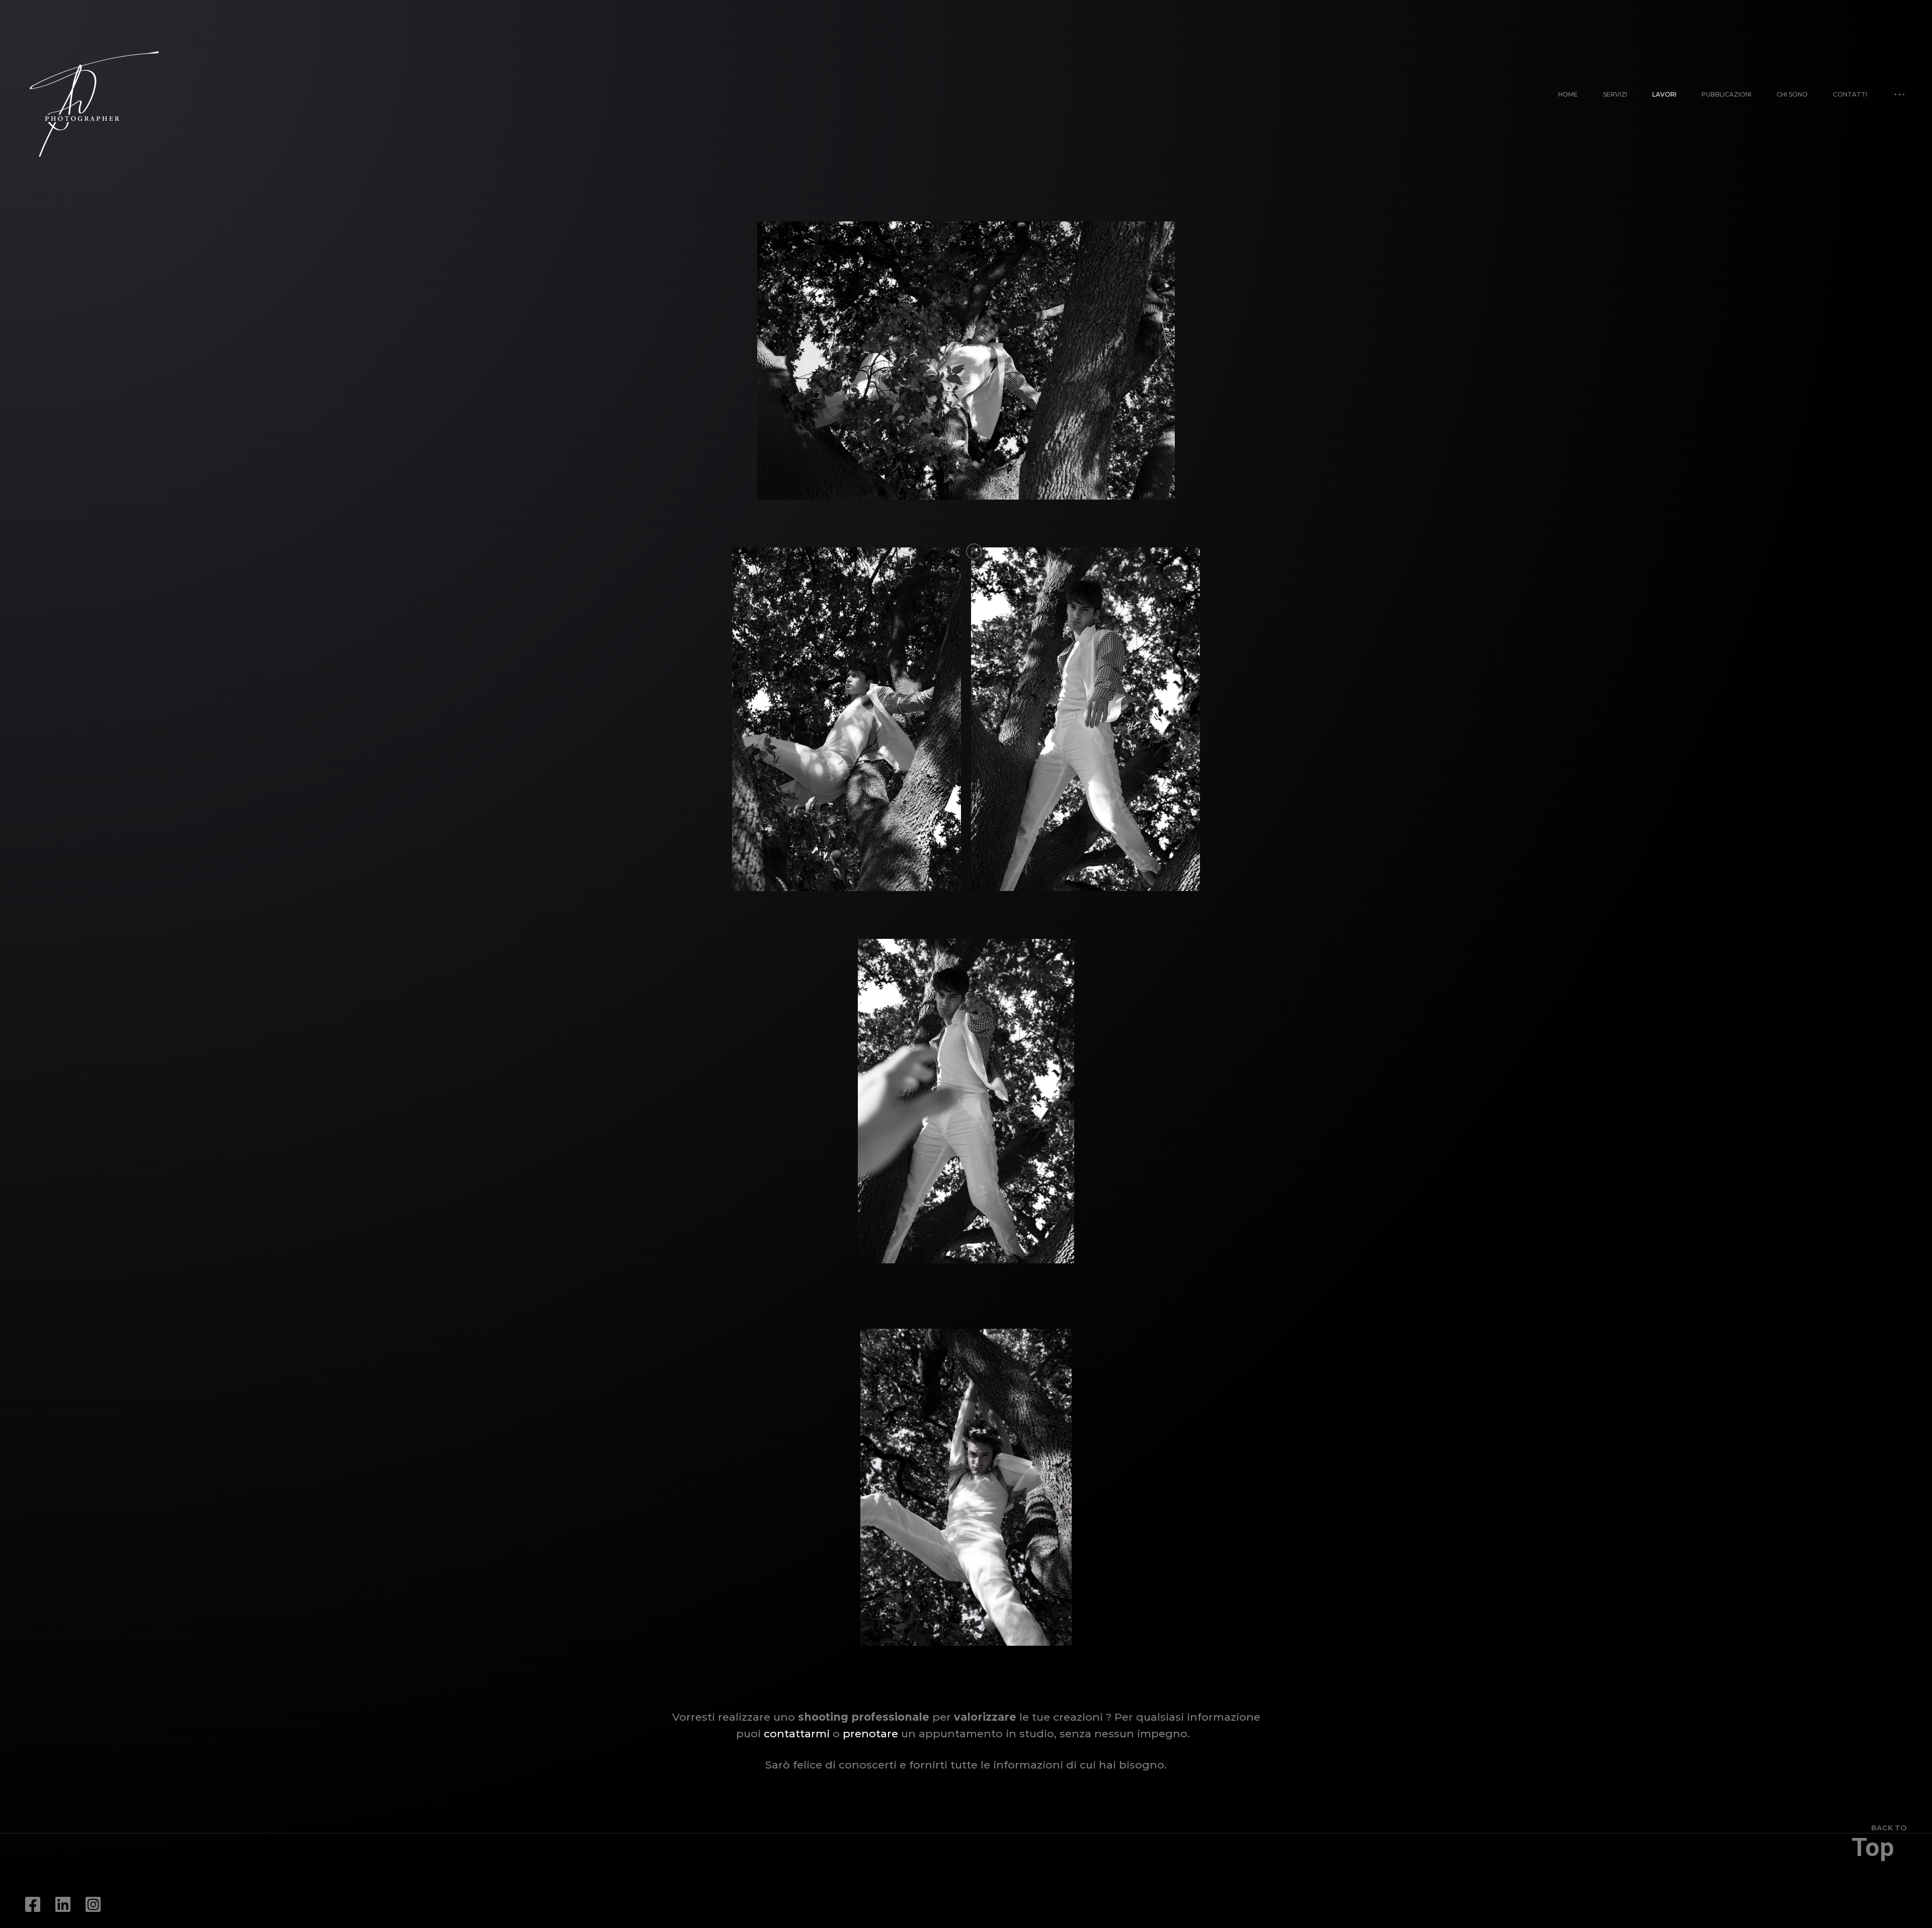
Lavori (1664, 94)
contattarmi (798, 1734)
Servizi (1615, 94)
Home (1568, 94)
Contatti (1850, 94)
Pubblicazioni (1726, 94)
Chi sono (1792, 94)
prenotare (872, 1734)
